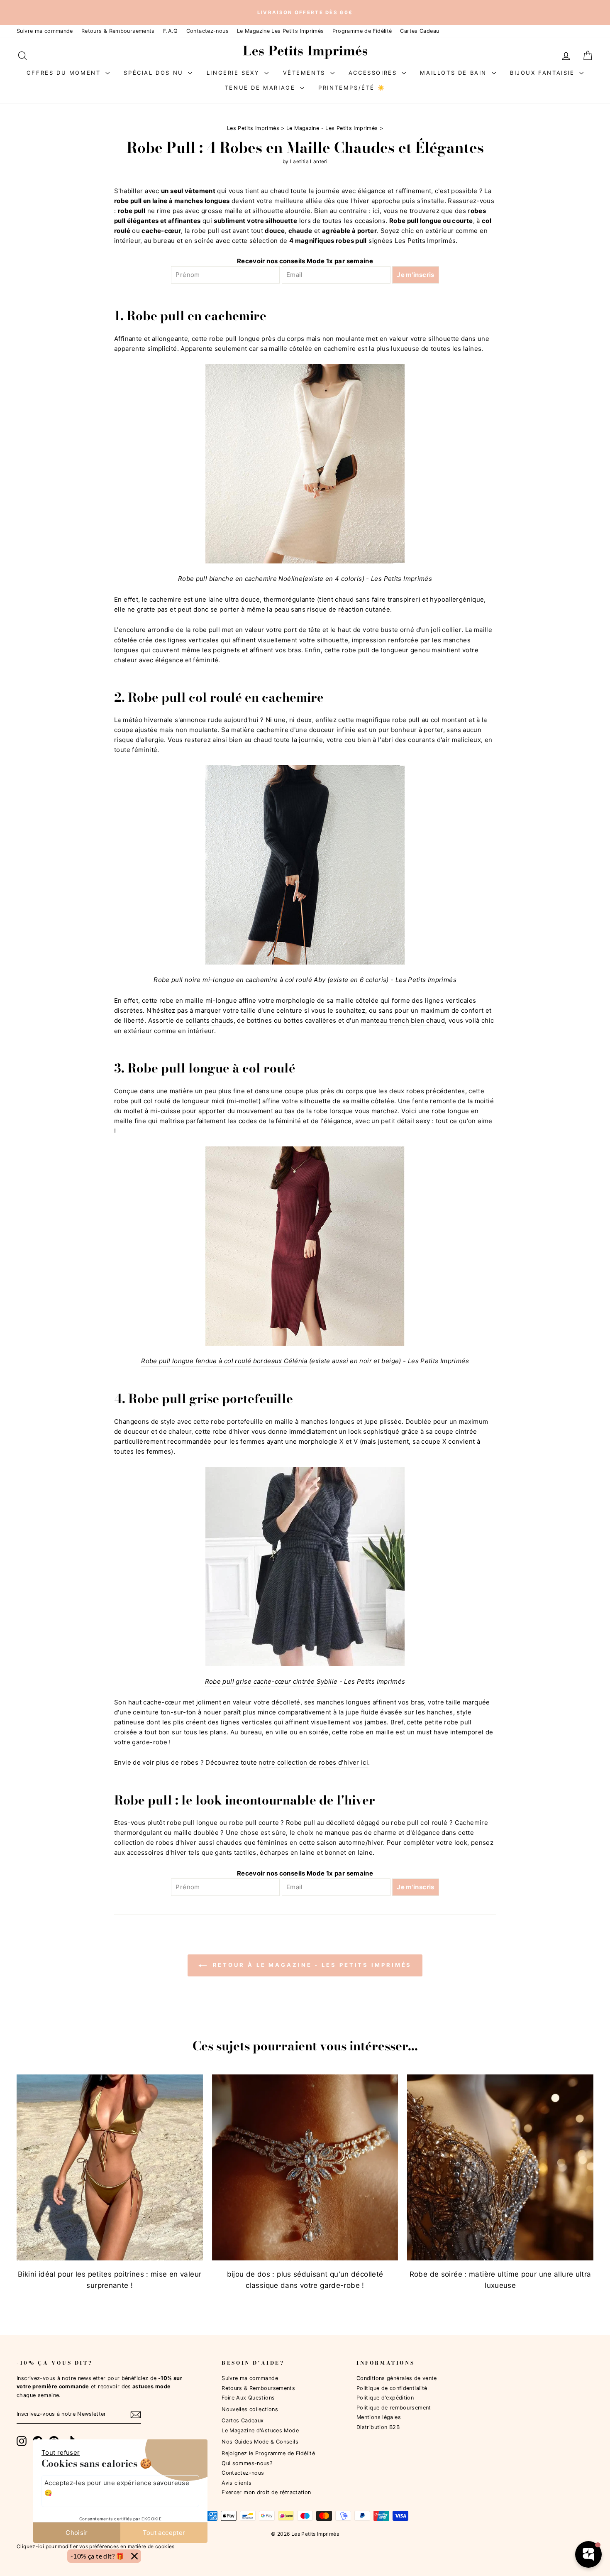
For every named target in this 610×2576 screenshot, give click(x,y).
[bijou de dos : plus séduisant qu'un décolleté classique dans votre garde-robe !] (305, 2168)
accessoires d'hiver (157, 1852)
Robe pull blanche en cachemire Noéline (240, 579)
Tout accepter (164, 2533)
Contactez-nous (207, 31)
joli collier (446, 630)
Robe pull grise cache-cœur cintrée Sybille (271, 1681)
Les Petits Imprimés (253, 128)
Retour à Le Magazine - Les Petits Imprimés (311, 1965)
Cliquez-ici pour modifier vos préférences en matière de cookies (96, 2546)
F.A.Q (171, 31)
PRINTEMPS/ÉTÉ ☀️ (352, 88)
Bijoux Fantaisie (544, 73)
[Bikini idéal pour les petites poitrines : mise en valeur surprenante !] (110, 2168)
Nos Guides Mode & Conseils (260, 2442)
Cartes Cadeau (420, 31)
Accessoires (374, 73)
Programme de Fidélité (362, 31)
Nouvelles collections (250, 2409)
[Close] (134, 2556)
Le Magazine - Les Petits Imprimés (332, 128)
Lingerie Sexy (234, 73)
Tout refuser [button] (61, 2452)
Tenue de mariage (261, 88)
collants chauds (210, 1020)
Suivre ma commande (45, 31)
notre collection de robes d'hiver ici (313, 1762)
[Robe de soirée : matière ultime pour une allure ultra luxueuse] (500, 2168)
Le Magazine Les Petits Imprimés (281, 31)
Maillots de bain (455, 73)
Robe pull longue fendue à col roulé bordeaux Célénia (224, 1361)
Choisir (77, 2533)
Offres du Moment (65, 73)
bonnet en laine (349, 1852)
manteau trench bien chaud (403, 1020)
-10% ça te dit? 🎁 (98, 2556)
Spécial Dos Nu (155, 73)
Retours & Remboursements (118, 31)
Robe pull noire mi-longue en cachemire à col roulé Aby (239, 980)
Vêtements (306, 73)
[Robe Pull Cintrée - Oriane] (305, 1567)
